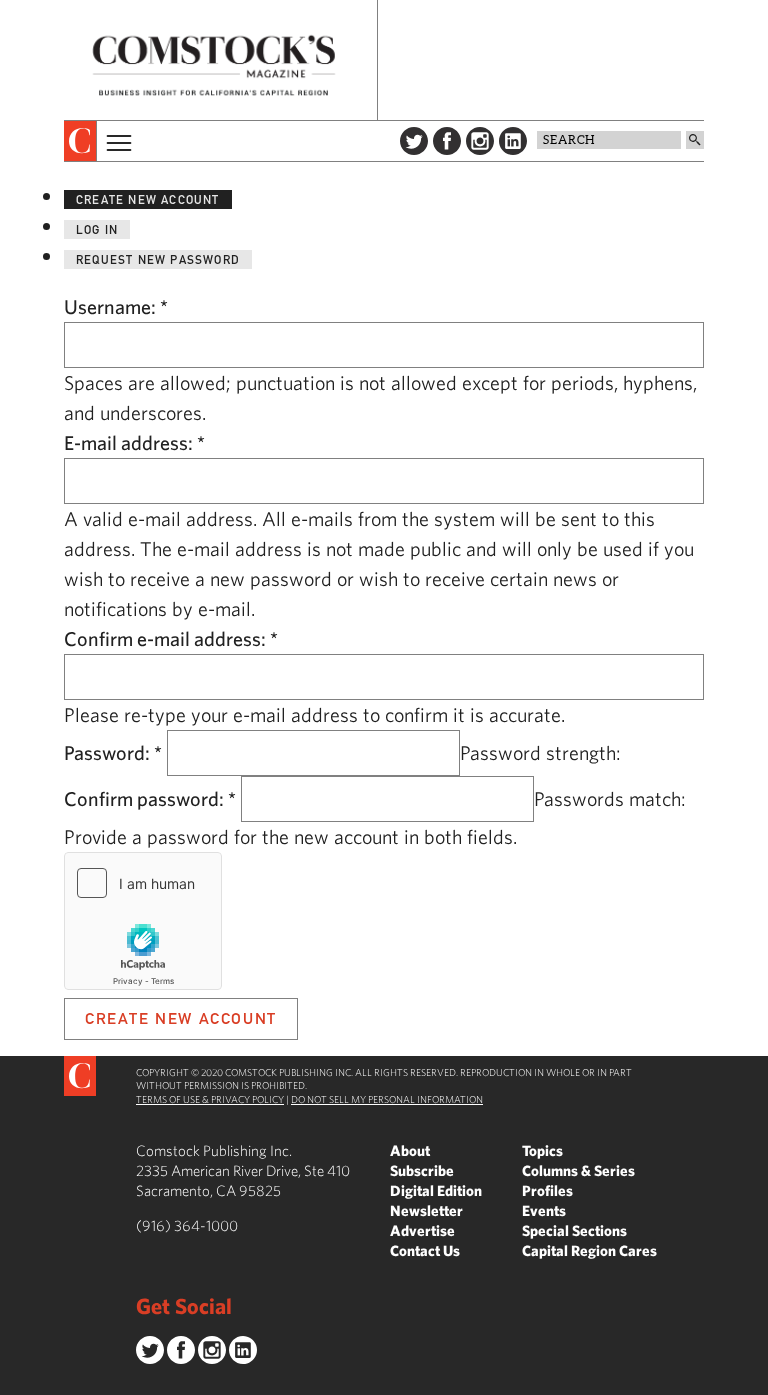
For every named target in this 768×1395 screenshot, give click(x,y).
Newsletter (426, 1210)
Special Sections (574, 1230)
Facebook (447, 141)
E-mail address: (134, 442)
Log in (97, 229)
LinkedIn (513, 141)
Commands (15, 1380)
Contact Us (425, 1250)
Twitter (414, 141)
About (410, 1150)
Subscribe (422, 1170)
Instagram (480, 141)
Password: (113, 752)
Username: (116, 306)
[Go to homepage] (214, 65)
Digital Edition (436, 1190)
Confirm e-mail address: (171, 638)
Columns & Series (578, 1170)
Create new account (148, 199)
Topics (542, 1150)
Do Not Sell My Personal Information (387, 1099)
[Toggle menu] (117, 141)
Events (544, 1210)
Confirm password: (150, 798)
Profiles (547, 1190)
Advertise (422, 1230)
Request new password (158, 259)
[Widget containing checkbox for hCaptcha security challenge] (143, 921)
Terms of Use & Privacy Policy (210, 1099)
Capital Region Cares (589, 1250)
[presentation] (80, 141)
